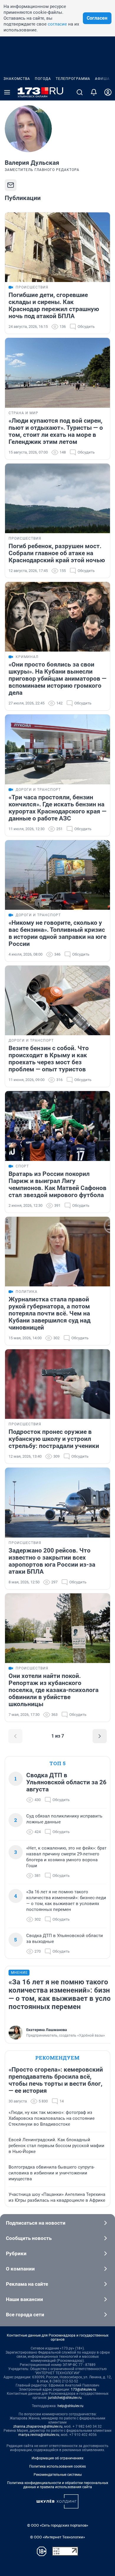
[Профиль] (108, 92)
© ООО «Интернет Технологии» (57, 2537)
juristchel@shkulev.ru (65, 2398)
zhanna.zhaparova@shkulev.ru (38, 2426)
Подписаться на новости (36, 2223)
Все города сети (25, 2315)
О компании (20, 2269)
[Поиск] (80, 92)
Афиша (102, 79)
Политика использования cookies (57, 2466)
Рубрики (16, 2253)
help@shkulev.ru (70, 2406)
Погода (43, 79)
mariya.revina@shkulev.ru (39, 2435)
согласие (57, 24)
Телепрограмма (73, 79)
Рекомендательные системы (58, 2475)
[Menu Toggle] (7, 92)
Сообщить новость (29, 2238)
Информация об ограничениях (57, 2458)
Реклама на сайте (27, 2284)
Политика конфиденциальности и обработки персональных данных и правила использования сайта (58, 2485)
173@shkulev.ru (83, 2389)
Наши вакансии (24, 2299)
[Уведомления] (94, 92)
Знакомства (17, 79)
